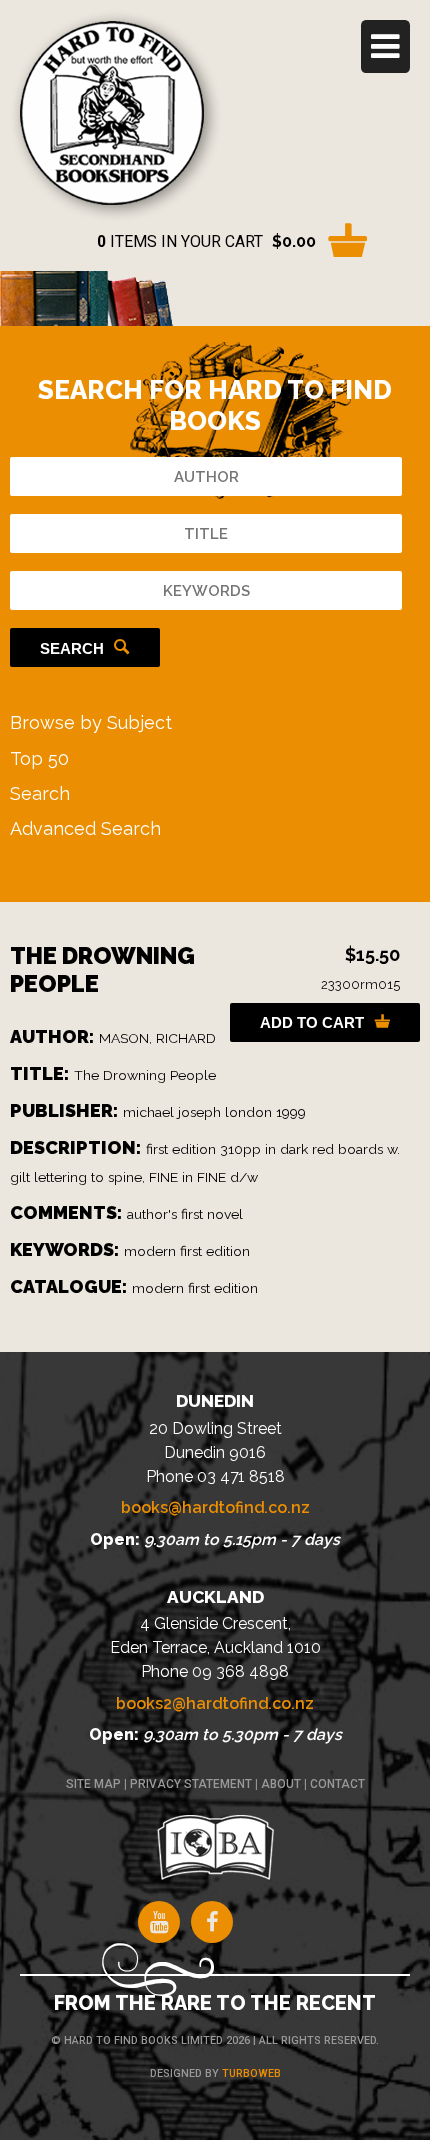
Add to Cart (312, 1022)
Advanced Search (85, 828)
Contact (337, 1784)
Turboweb (251, 2073)
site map (93, 1784)
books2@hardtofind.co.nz (215, 1703)
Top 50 (39, 758)
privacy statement (191, 1784)
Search (72, 648)
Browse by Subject (91, 722)
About (281, 1784)
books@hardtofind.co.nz (215, 1507)
